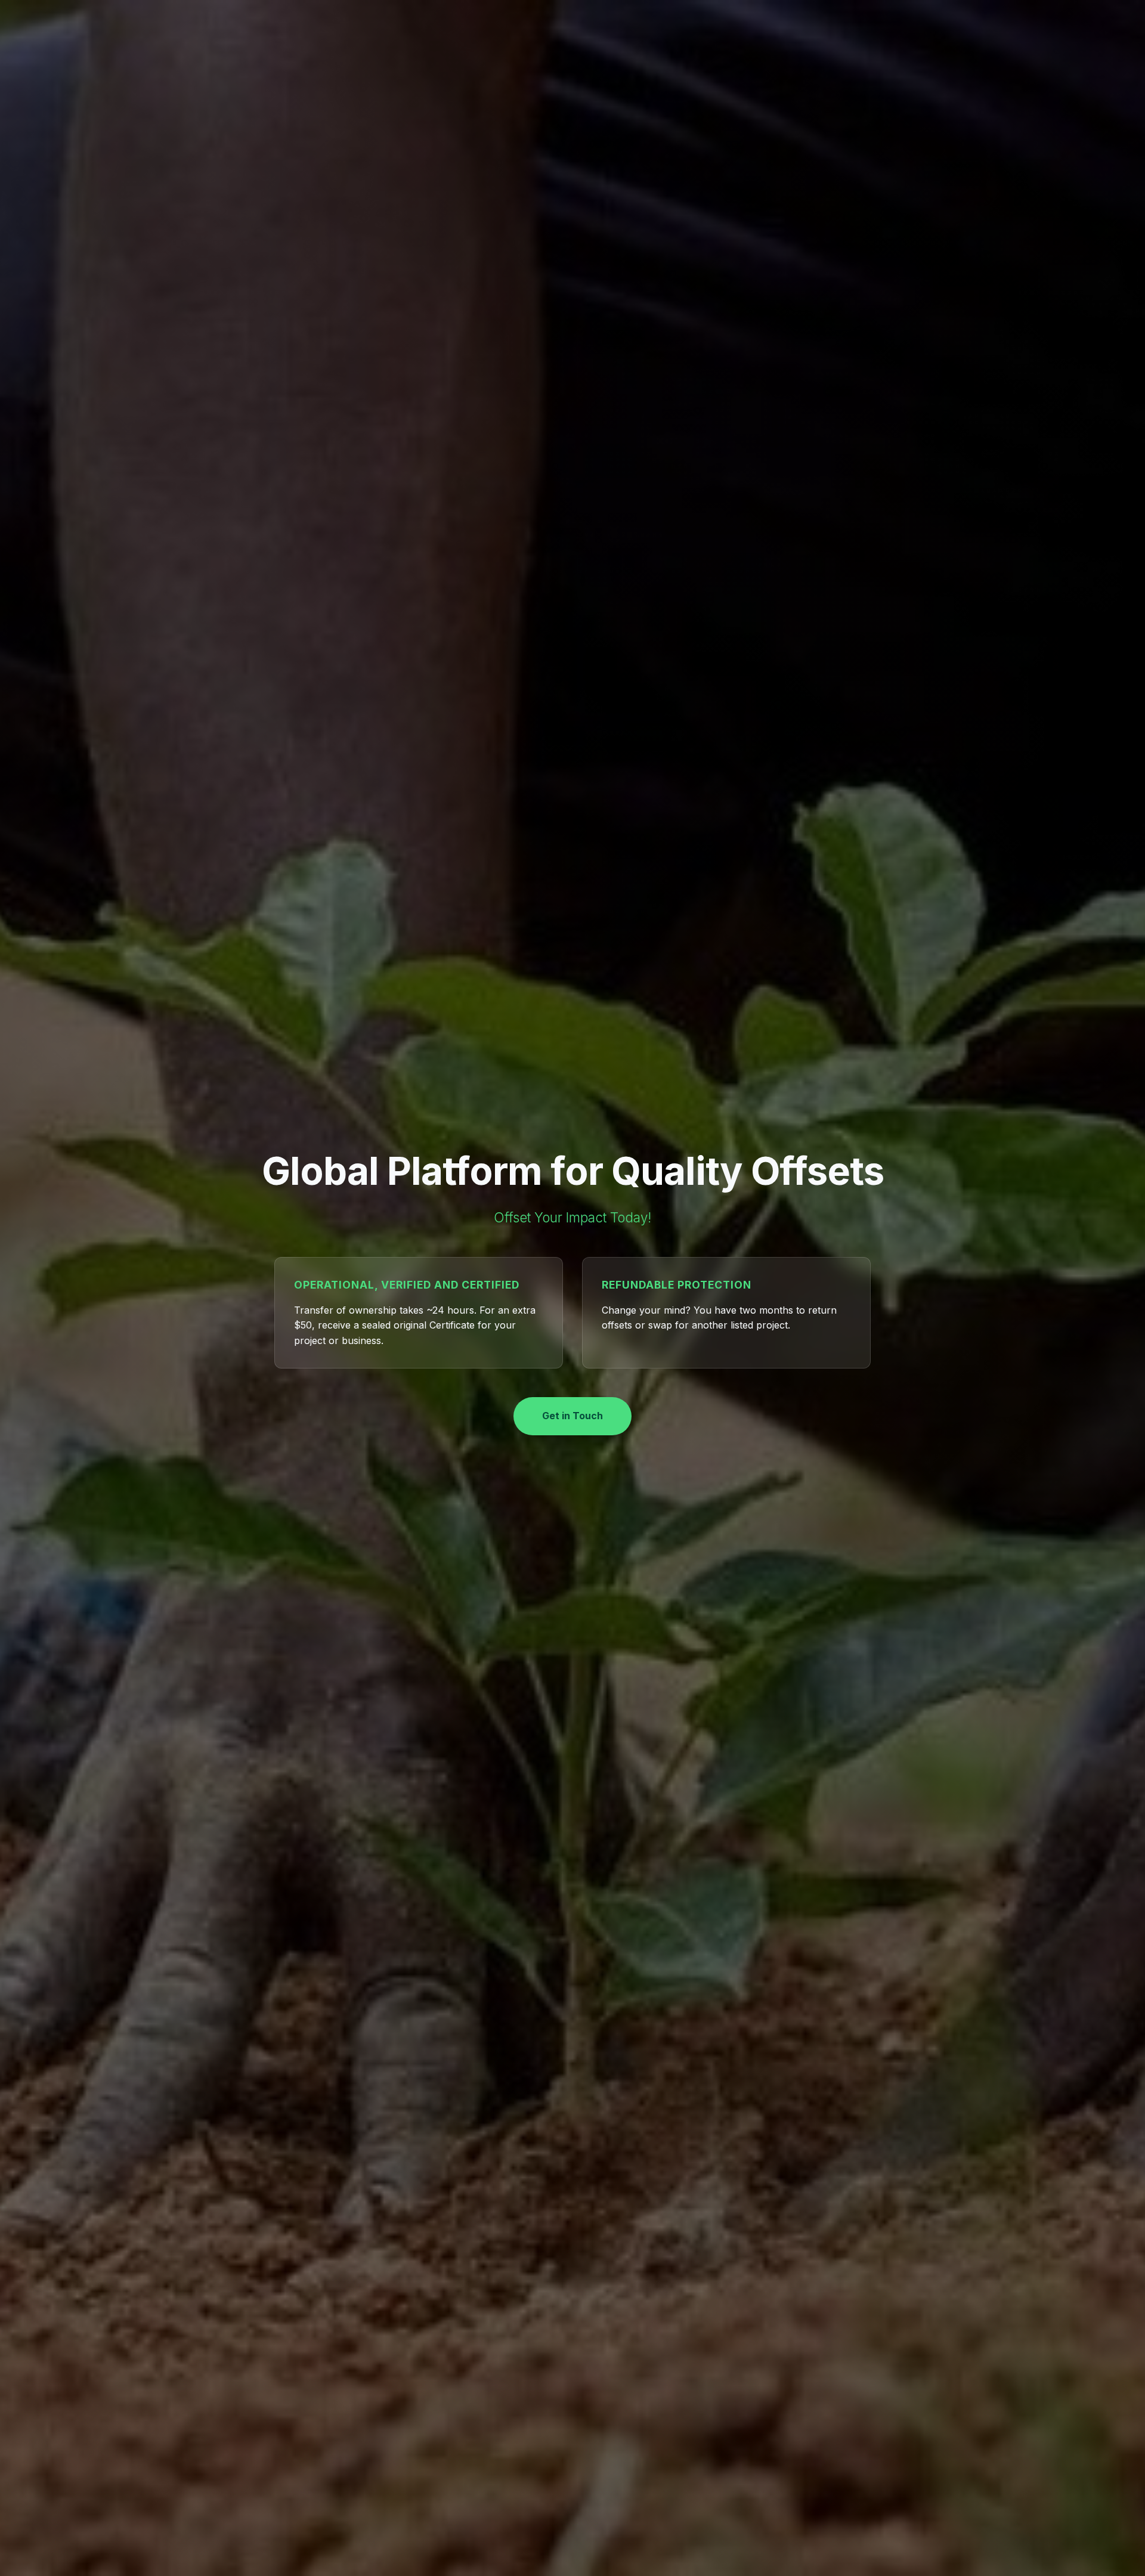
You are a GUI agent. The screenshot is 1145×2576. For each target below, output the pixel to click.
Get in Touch (572, 1416)
